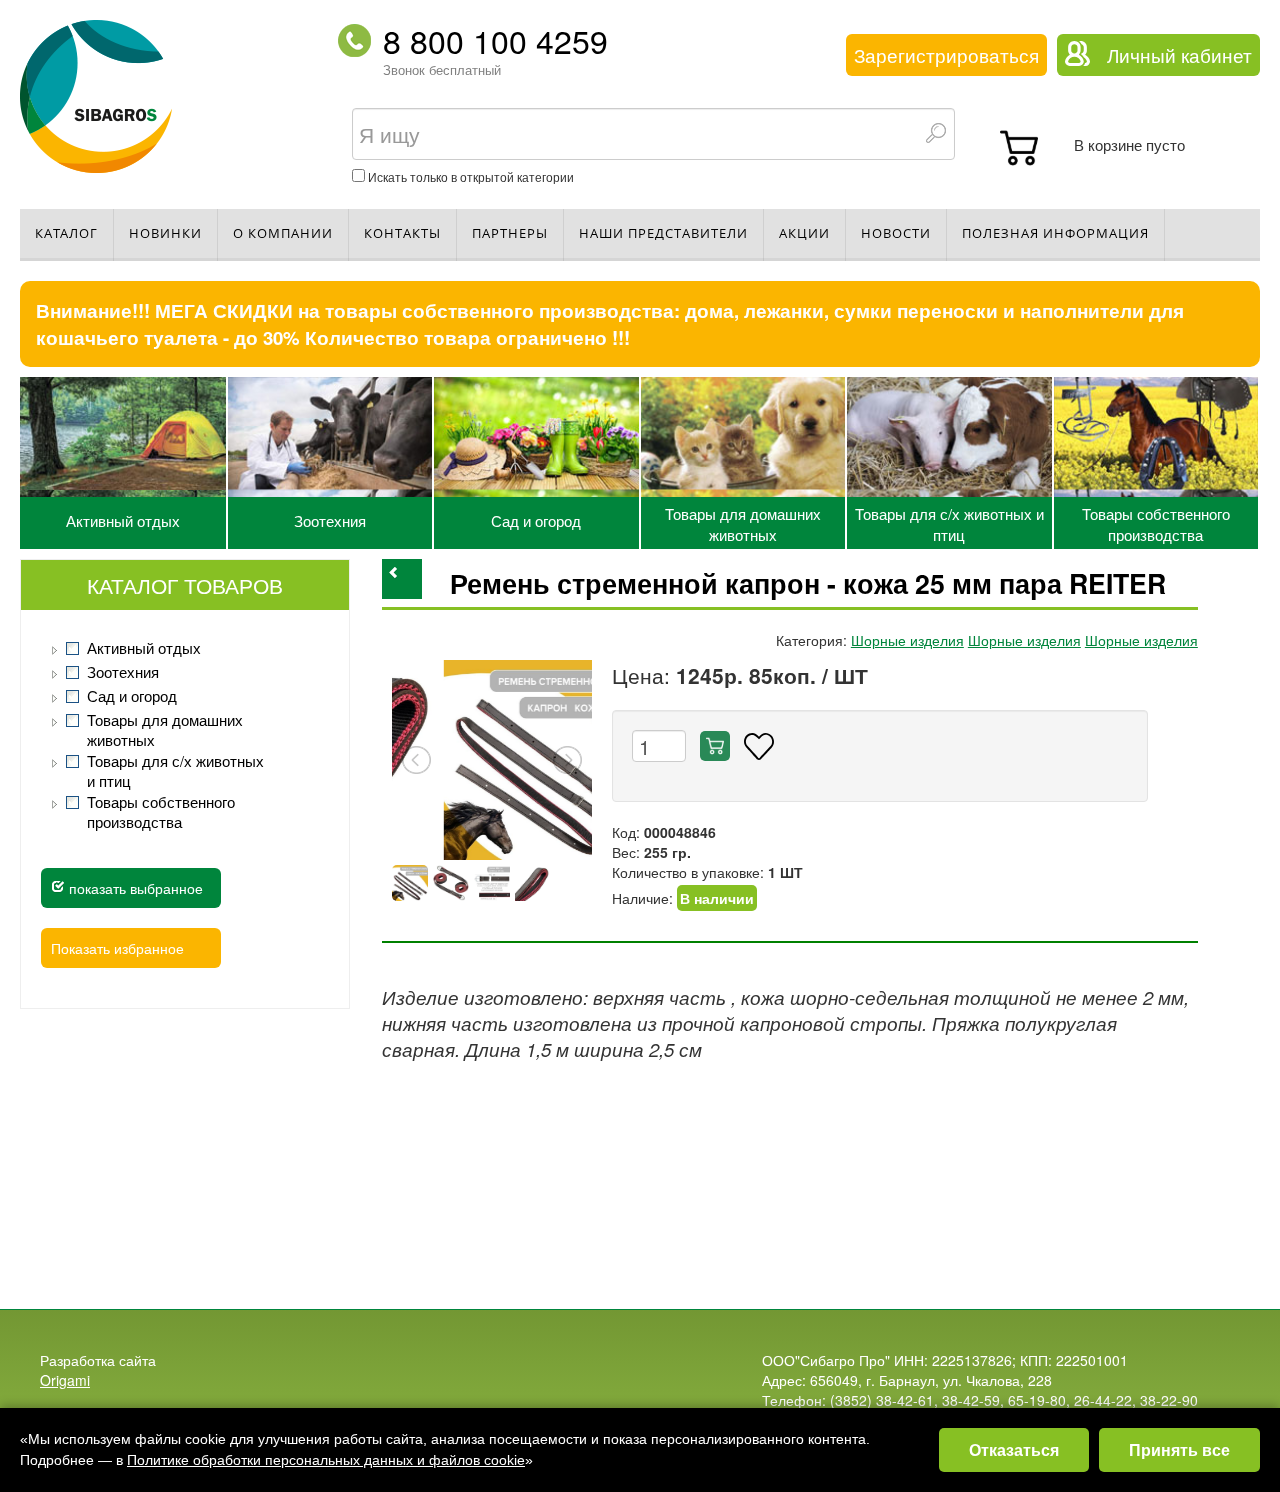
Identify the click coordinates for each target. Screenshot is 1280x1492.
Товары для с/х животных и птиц (949, 524)
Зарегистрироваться (946, 55)
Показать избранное (117, 948)
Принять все (1179, 1449)
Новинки (165, 233)
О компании (283, 233)
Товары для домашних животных (743, 524)
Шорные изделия (907, 640)
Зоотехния (330, 520)
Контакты (402, 233)
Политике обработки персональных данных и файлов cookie (326, 1460)
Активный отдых (123, 520)
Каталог (66, 233)
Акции (804, 233)
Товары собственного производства (1156, 524)
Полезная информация (1055, 233)
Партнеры (510, 233)
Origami (65, 1380)
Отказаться (1014, 1449)
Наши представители (663, 233)
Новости (896, 233)
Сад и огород (536, 520)
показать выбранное (134, 888)
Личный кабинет (1179, 55)
